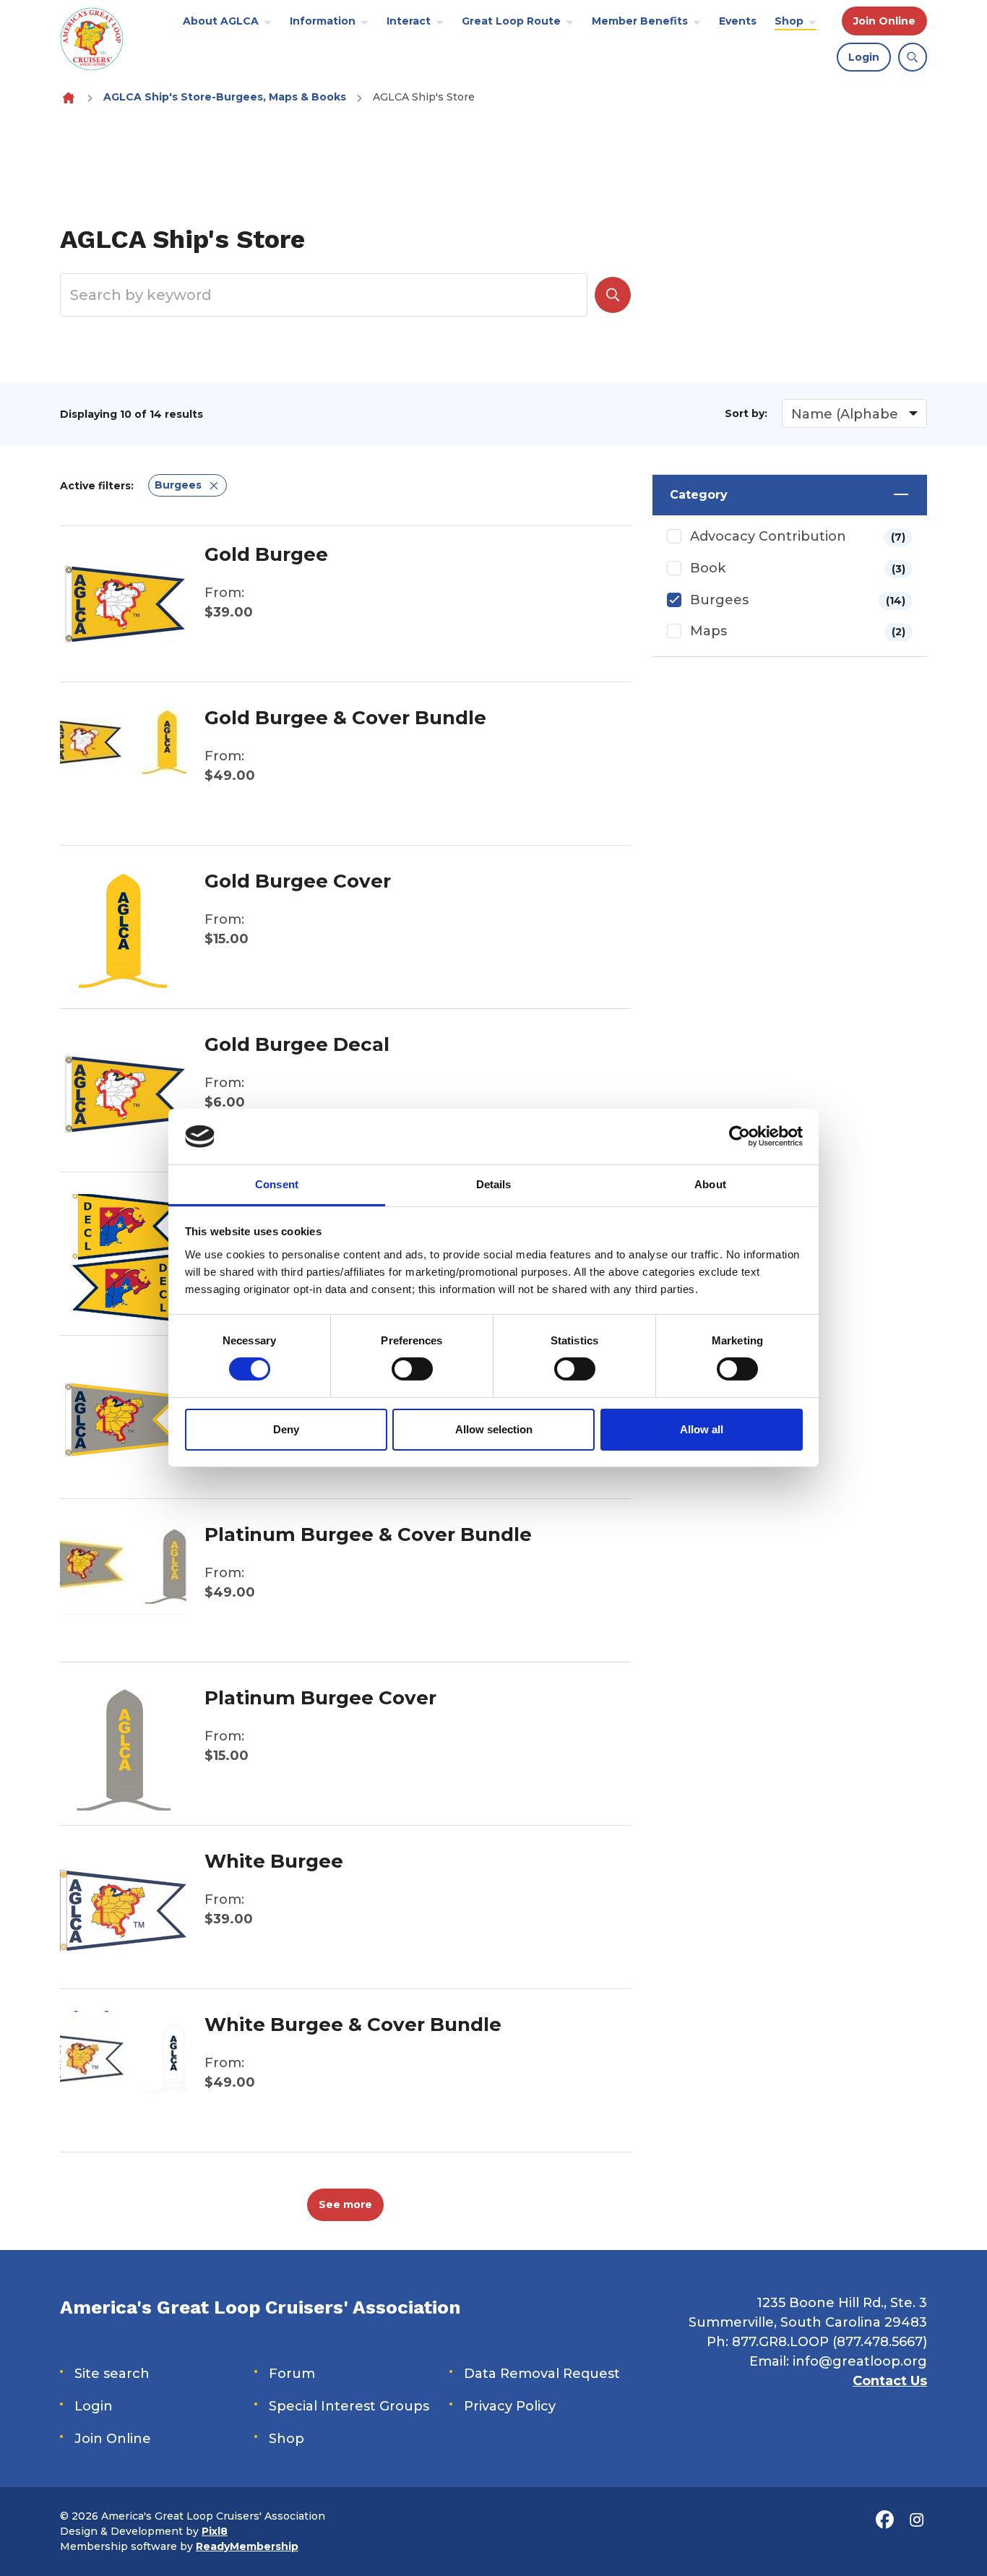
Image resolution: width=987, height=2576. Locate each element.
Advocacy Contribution (798, 536)
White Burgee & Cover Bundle (353, 2025)
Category (699, 495)
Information (323, 21)
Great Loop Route (511, 21)
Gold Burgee (266, 554)
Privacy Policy (510, 2406)
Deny (286, 1429)
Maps (798, 631)
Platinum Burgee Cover (320, 1698)
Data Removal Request (542, 2374)
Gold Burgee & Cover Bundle (345, 718)
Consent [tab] (277, 1184)
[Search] (613, 295)
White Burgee (274, 1861)
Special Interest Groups (349, 2406)
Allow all (702, 1429)
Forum (292, 2374)
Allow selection (494, 1429)
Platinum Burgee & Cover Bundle (368, 1534)
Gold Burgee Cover (298, 881)
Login (864, 57)
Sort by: (746, 413)
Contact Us (890, 2381)
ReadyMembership (247, 2546)
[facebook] (884, 2520)
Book (798, 568)
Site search (112, 2374)
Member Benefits (640, 21)
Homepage (68, 97)
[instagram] (916, 2520)
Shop (789, 21)
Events (738, 21)
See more (345, 2204)
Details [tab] (494, 1184)
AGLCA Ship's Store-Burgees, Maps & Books (225, 97)
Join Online (884, 21)
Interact (409, 21)
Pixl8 (215, 2531)
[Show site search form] (913, 57)
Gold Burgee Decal (297, 1044)
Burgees (798, 600)
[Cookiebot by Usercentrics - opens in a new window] (740, 1136)
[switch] (412, 1369)
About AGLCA (221, 21)
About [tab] (710, 1184)
